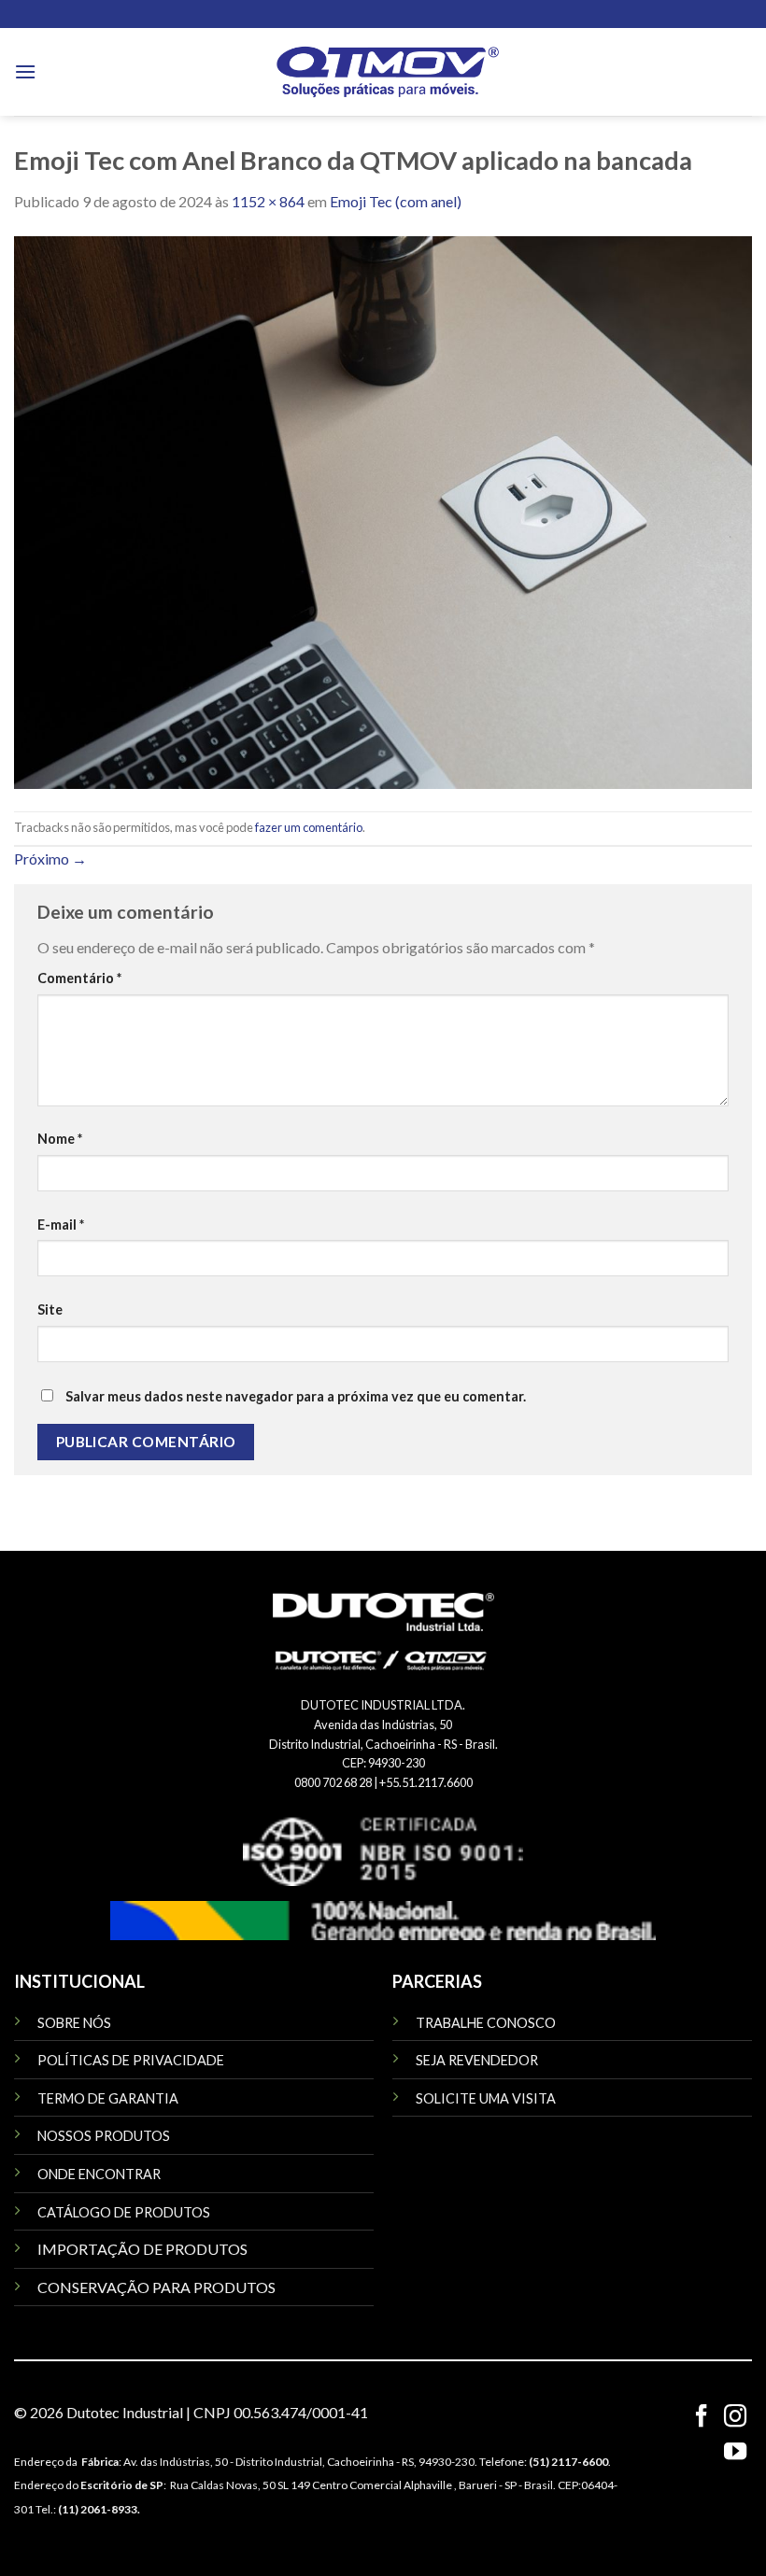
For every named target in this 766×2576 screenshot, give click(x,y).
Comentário (79, 978)
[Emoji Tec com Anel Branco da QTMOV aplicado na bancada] (383, 510)
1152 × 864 (268, 201)
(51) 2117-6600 (568, 2462)
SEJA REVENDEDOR (477, 2060)
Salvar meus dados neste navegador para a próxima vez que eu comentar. (296, 1396)
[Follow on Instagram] (735, 2418)
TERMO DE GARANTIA (108, 2098)
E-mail (61, 1225)
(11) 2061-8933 (98, 2509)
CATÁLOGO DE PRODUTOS (124, 2212)
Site (50, 1309)
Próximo (50, 859)
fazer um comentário (309, 827)
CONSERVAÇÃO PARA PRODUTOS (156, 2287)
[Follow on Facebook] (701, 2418)
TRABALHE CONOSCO (486, 2023)
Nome (60, 1139)
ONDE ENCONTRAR (99, 2174)
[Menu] (25, 71)
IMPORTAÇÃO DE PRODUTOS (142, 2249)
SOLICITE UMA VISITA (486, 2098)
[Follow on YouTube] (735, 2453)
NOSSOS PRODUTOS (104, 2136)
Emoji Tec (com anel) (396, 201)
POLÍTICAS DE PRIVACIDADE (131, 2060)
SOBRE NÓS (74, 2023)
